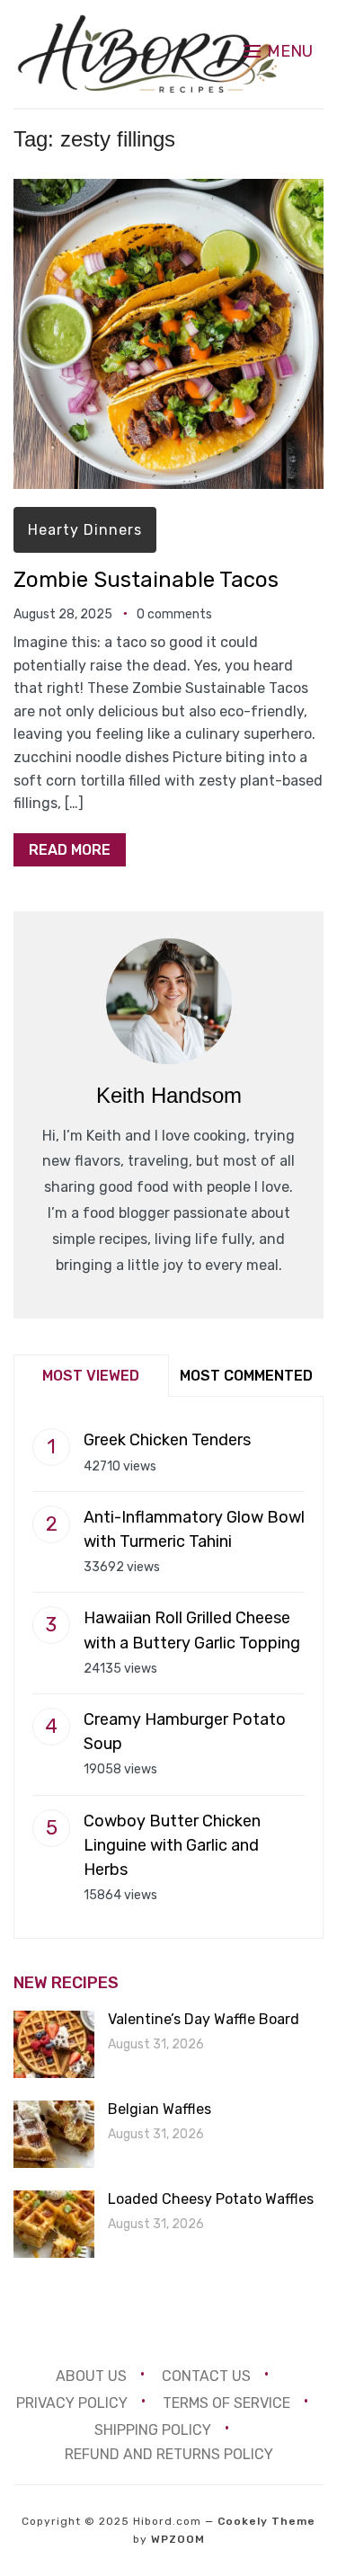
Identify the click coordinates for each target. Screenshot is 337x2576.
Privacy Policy (72, 2403)
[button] (278, 51)
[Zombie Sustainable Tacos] (168, 191)
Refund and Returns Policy (169, 2454)
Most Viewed (91, 1376)
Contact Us (206, 2376)
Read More (70, 850)
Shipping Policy (153, 2430)
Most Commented (246, 1376)
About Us (91, 2376)
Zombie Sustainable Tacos (146, 580)
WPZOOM (178, 2539)
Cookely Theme (266, 2521)
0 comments (174, 614)
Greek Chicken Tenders (167, 1440)
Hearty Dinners (85, 530)
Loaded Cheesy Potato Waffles (211, 2199)
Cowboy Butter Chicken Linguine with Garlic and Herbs (172, 1845)
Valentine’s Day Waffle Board (204, 2019)
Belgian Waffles (160, 2109)
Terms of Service (226, 2403)
